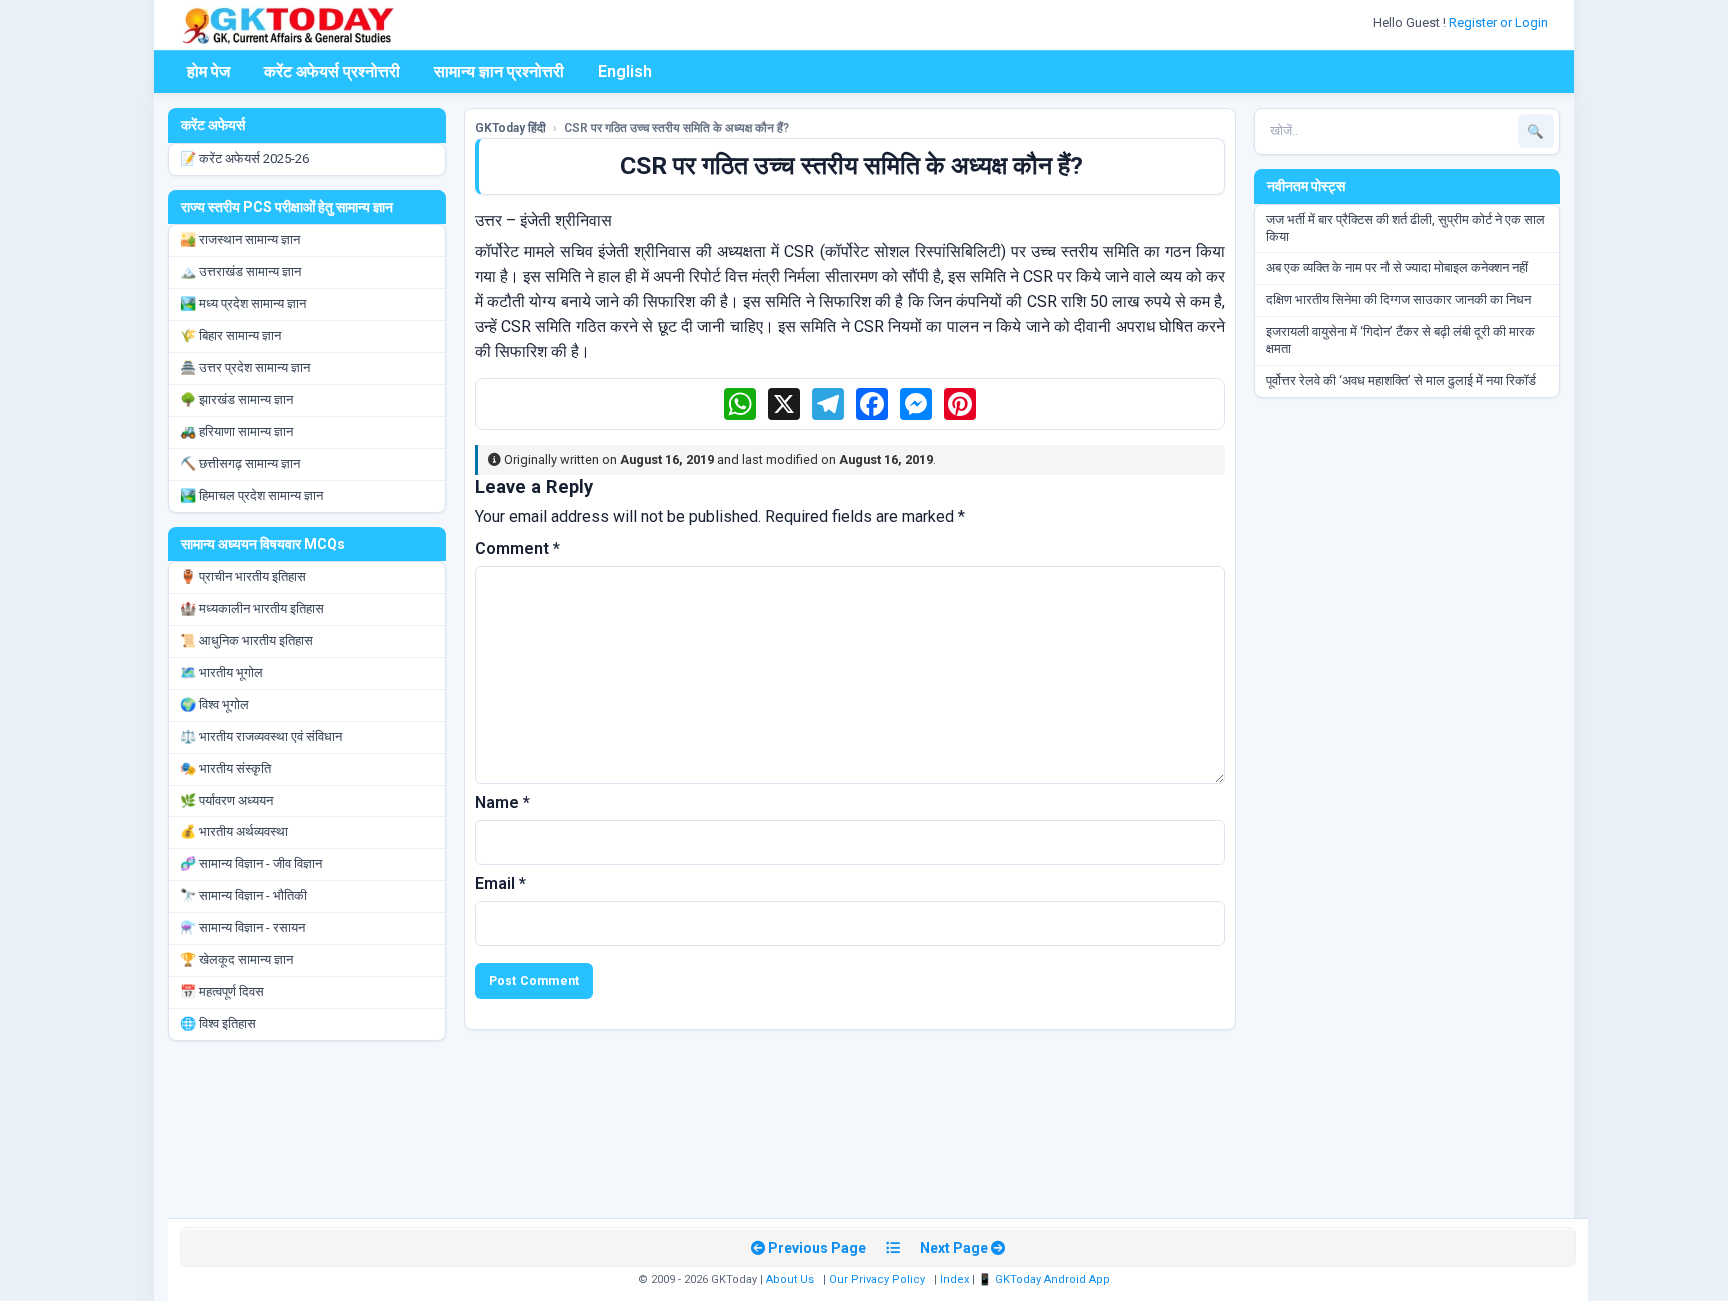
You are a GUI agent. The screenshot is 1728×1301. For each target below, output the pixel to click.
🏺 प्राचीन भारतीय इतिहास (243, 576)
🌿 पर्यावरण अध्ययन (226, 800)
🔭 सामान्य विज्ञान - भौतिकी (243, 895)
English (625, 71)
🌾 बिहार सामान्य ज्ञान (230, 335)
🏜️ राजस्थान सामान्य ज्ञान (240, 239)
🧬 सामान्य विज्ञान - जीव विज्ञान (251, 863)
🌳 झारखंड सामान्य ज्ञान (236, 399)
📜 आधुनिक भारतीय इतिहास (246, 640)
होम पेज (208, 71)
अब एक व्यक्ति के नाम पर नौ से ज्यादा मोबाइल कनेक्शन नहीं (1397, 267)
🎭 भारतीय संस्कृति (225, 768)
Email (500, 883)
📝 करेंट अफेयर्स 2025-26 (244, 158)
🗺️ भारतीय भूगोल (221, 672)
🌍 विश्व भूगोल (214, 704)
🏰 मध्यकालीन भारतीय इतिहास (252, 608)
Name (502, 802)
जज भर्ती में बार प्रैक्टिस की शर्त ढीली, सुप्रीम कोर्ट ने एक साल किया (1405, 228)
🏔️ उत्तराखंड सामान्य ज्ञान (240, 271)
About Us (790, 1279)
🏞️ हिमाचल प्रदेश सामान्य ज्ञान (251, 495)
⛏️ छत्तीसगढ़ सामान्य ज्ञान (240, 463)
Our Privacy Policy (877, 1279)
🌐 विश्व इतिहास (218, 1023)
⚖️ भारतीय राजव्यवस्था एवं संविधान (261, 736)
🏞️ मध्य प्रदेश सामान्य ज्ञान (243, 303)
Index (954, 1279)
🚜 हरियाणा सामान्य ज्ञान (236, 431)
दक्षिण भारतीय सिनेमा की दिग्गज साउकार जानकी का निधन (1398, 299)
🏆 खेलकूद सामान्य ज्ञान (236, 959)
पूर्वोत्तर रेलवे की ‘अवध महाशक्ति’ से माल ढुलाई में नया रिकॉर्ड (1401, 380)
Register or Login (1500, 22)
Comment (517, 548)
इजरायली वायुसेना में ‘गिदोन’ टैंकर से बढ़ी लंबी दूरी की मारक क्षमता (1400, 340)
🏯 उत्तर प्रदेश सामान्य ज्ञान (245, 367)
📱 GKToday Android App (1045, 1279)
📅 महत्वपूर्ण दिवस (222, 991)
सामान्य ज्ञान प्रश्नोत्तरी (499, 71)
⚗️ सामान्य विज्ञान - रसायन (242, 927)
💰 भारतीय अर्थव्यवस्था (234, 831)
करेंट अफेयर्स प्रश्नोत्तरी (332, 71)
